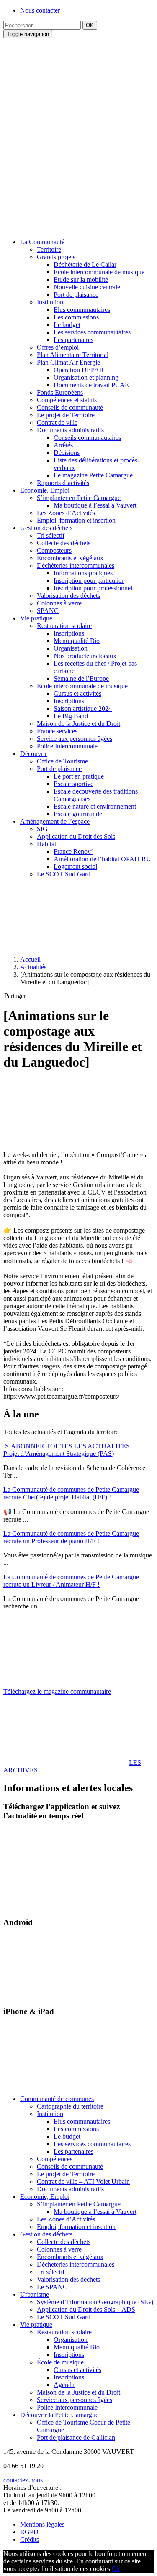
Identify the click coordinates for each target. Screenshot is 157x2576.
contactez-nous (23, 2480)
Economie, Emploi (45, 490)
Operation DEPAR (79, 370)
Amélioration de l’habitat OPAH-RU (102, 859)
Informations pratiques (83, 573)
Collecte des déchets (64, 543)
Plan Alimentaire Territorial (73, 355)
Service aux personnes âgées (75, 739)
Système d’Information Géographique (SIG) (95, 2302)
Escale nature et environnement (95, 806)
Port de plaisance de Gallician (76, 2437)
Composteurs (54, 550)
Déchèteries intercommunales (76, 565)
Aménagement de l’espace (55, 821)
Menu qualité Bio (77, 641)
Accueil (30, 959)
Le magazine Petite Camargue (93, 475)
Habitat (46, 844)
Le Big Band (71, 716)
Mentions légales (42, 2524)
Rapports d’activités (63, 483)
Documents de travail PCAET (93, 385)
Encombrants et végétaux (70, 558)
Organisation (71, 648)
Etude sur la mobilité (81, 280)
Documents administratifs (70, 430)
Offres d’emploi (58, 347)
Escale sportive (73, 784)
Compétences (55, 2159)
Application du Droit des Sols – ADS (86, 2309)
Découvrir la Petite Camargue (59, 2415)
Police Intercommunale (67, 746)
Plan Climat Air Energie (68, 362)
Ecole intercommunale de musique (99, 272)
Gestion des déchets (46, 528)
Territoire (49, 249)
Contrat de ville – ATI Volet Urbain (83, 2182)
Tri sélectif (51, 535)
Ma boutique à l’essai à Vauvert (95, 505)
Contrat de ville (57, 423)
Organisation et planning (86, 377)
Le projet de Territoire (66, 415)
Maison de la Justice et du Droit (78, 724)
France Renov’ (73, 851)
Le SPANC (52, 2287)
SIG (42, 829)
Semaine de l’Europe (81, 678)
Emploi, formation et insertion (76, 520)
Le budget (67, 325)
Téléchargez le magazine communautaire (57, 1691)
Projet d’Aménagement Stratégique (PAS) (59, 1454)
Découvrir (33, 754)
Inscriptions (69, 633)
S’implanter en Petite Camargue (79, 498)
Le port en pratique (79, 776)
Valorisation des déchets (68, 596)
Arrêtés (63, 445)
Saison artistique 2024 (83, 708)
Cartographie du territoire (70, 2106)
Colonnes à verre (59, 603)
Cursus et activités (77, 693)
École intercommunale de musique (82, 686)
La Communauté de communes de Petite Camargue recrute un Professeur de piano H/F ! (71, 1537)
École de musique (60, 2362)
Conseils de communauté (70, 407)
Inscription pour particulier (89, 581)
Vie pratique (36, 618)
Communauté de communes (57, 2099)
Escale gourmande (78, 814)
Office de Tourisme (62, 761)
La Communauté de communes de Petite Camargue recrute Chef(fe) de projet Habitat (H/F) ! (71, 1493)
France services (57, 731)
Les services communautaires (92, 332)
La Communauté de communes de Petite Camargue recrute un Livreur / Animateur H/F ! (71, 1581)
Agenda (64, 2385)
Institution (50, 302)
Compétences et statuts (67, 400)
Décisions (67, 453)
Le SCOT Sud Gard (64, 874)
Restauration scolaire (64, 626)
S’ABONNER (24, 1446)
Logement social (75, 867)
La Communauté (42, 242)
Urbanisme (35, 2294)
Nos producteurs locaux (85, 656)
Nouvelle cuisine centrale (87, 287)
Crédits (30, 2539)
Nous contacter (40, 10)
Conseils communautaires (87, 438)
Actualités (33, 967)
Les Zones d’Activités (66, 513)
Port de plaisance (76, 295)
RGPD (29, 2532)
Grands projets (56, 257)
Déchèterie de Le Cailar (85, 264)
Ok (116, 2569)
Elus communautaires (82, 310)
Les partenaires (73, 340)
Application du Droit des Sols (76, 836)
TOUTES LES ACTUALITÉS (88, 1446)
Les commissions (76, 317)
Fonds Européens (60, 392)
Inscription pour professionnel (93, 588)
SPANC (48, 611)
